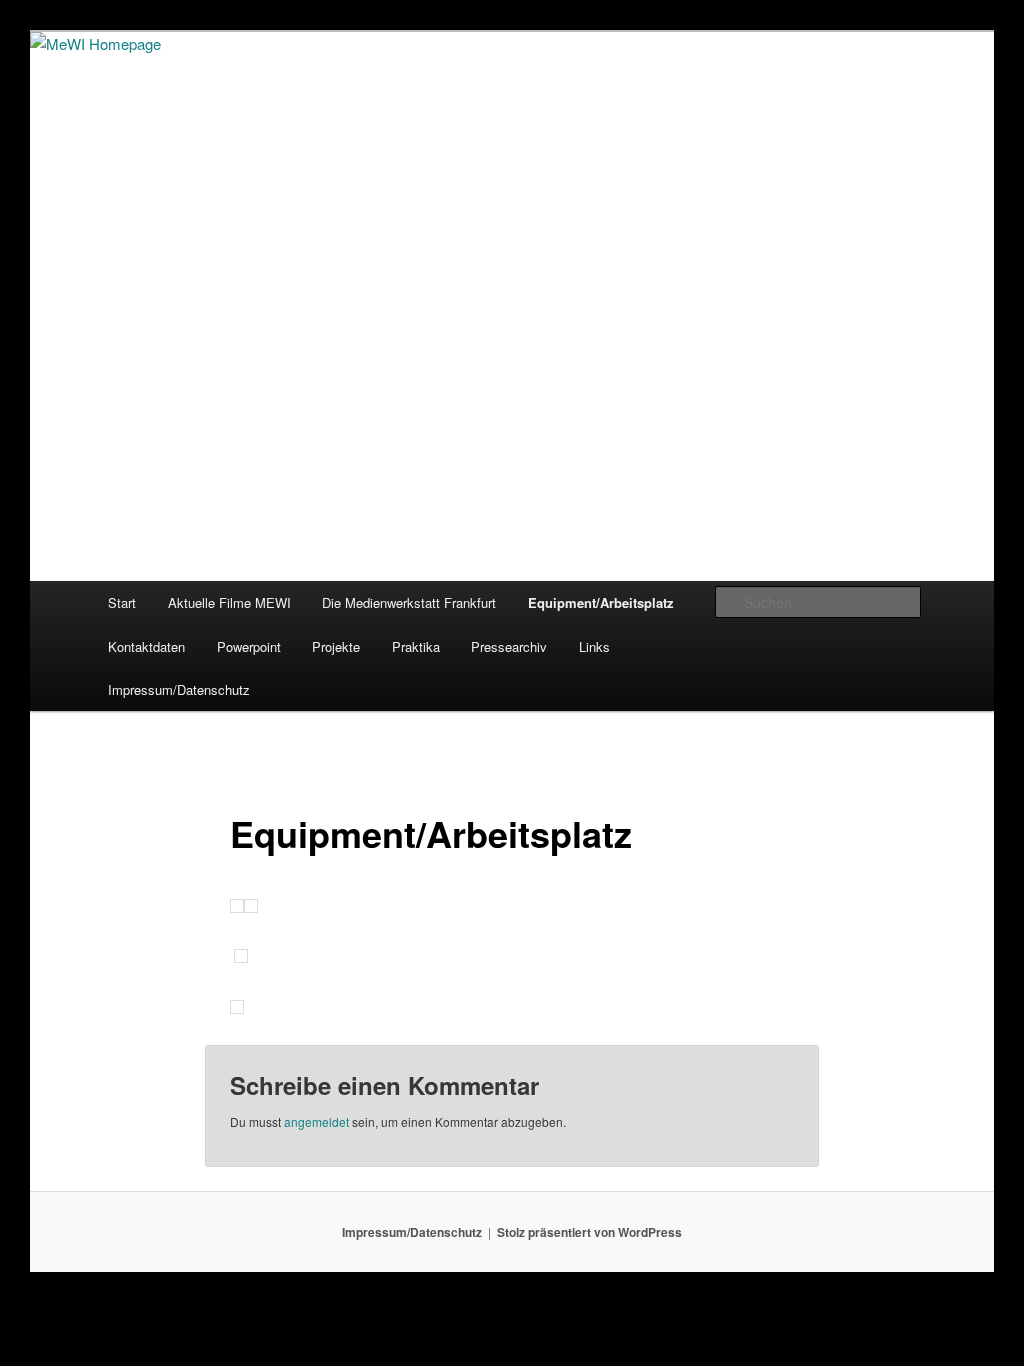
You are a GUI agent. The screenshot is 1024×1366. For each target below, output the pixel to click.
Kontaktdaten (146, 646)
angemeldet (316, 1121)
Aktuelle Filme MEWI (229, 602)
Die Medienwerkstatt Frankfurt (409, 602)
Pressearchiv (509, 646)
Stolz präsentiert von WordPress (589, 1232)
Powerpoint (249, 646)
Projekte (336, 646)
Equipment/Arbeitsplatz (601, 602)
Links (594, 646)
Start (122, 602)
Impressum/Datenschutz (179, 689)
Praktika (416, 646)
